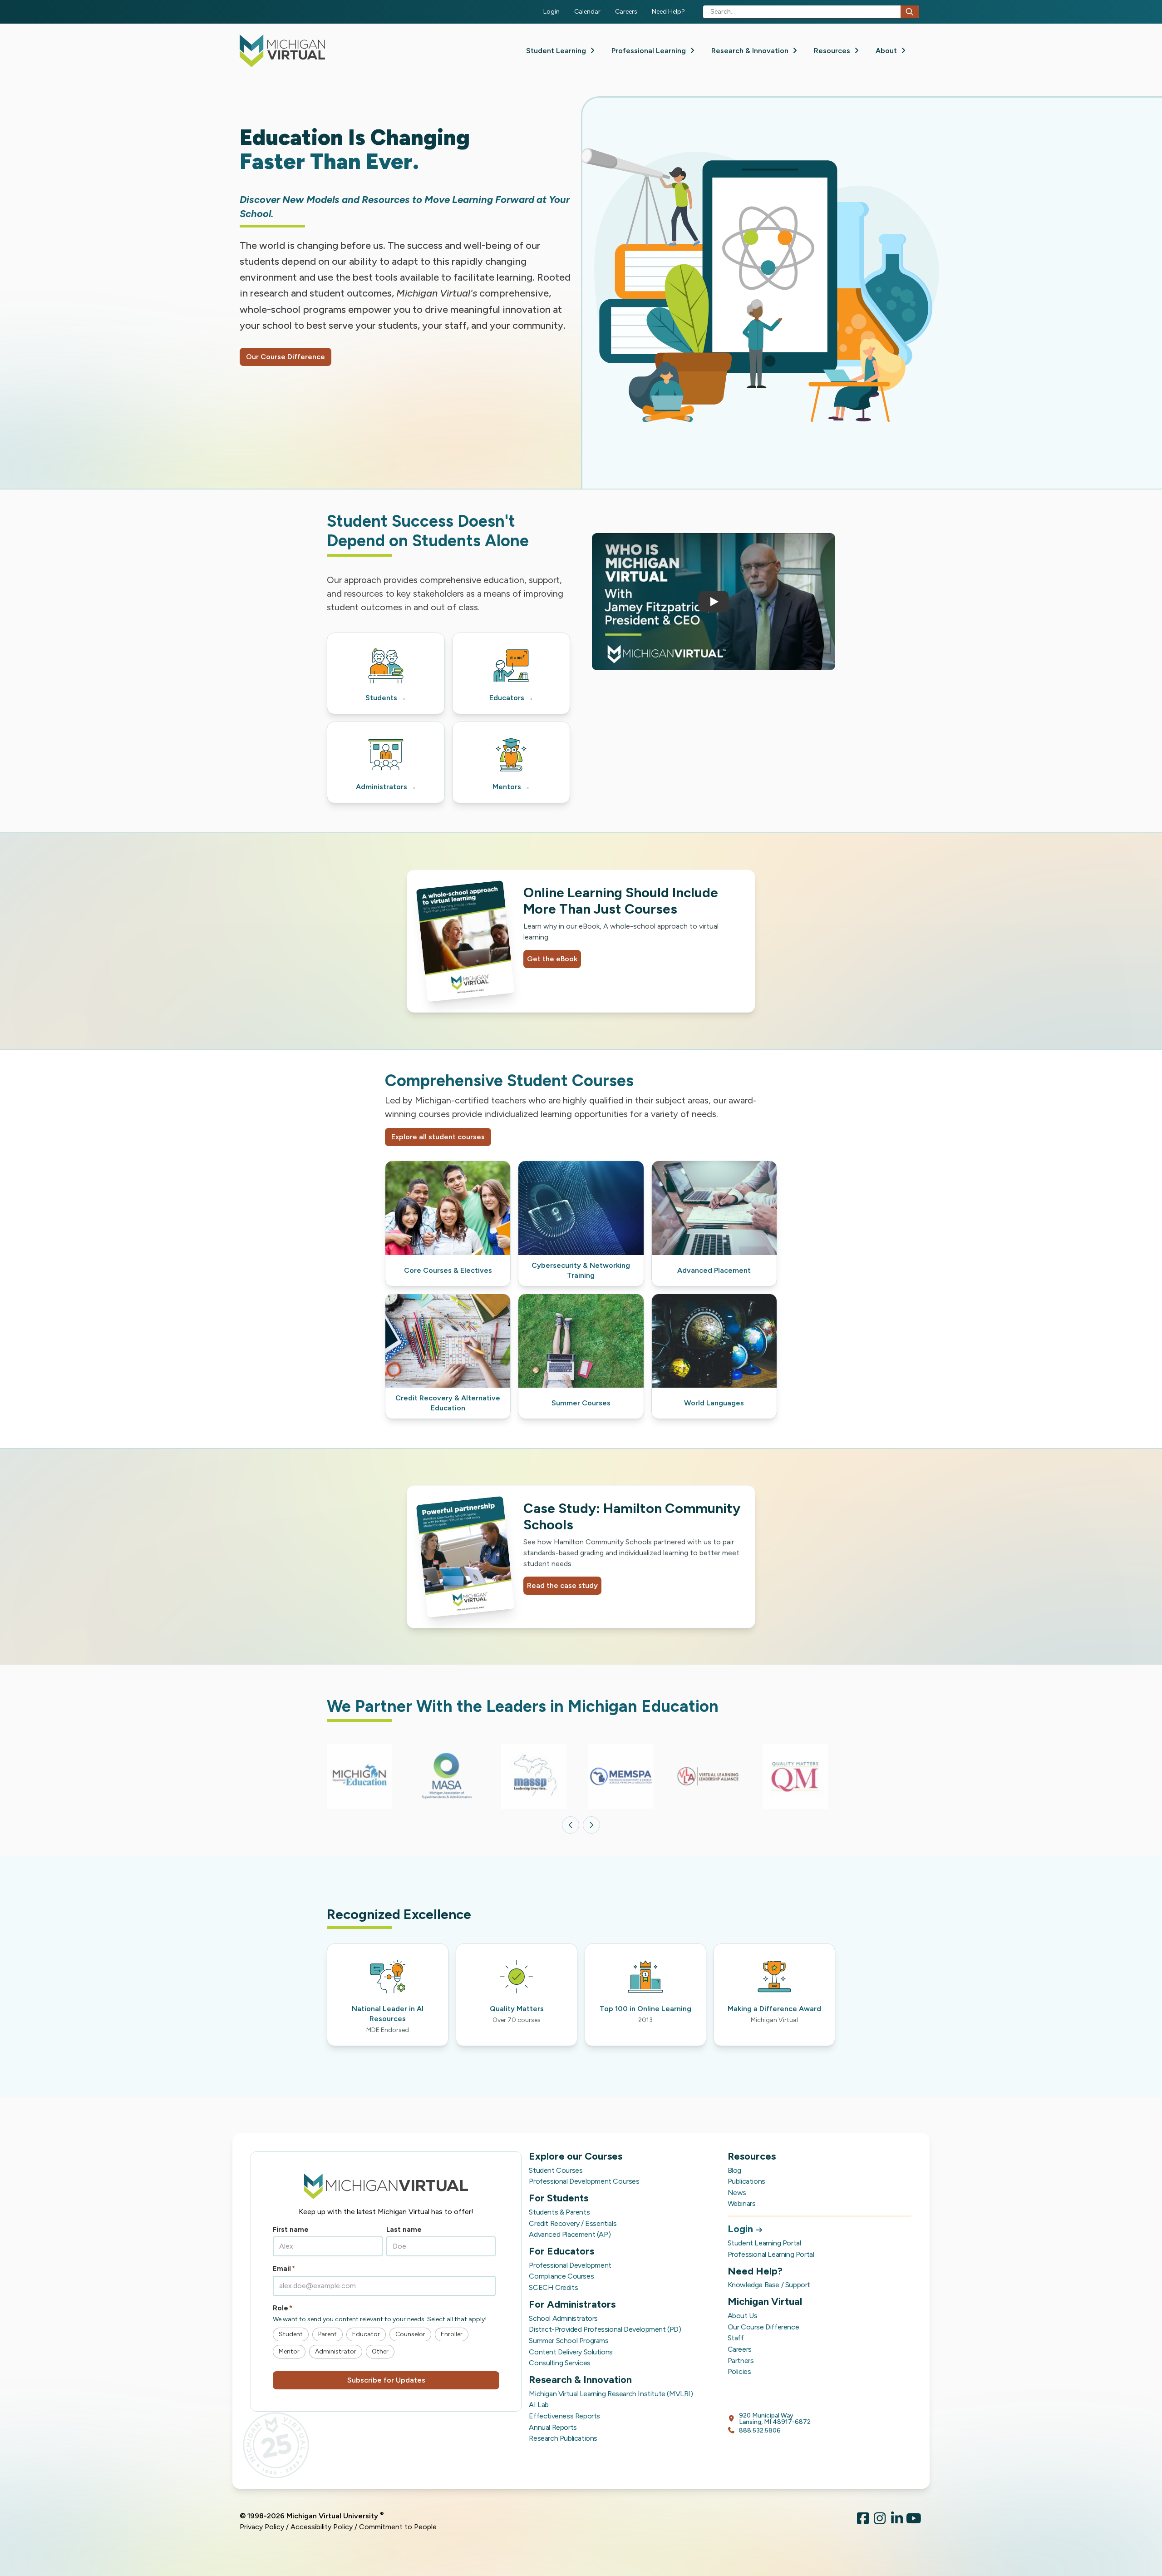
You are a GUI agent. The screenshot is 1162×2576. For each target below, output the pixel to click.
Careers (626, 12)
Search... (723, 12)
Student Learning (557, 51)
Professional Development (570, 2265)
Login (551, 12)
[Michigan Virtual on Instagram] (880, 2522)
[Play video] (714, 602)
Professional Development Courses (584, 2181)
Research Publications (563, 2438)
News (737, 2193)
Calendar (587, 12)
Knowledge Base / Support (769, 2285)
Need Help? (668, 12)
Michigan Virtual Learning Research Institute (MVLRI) (611, 2394)
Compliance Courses (561, 2276)
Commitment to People (398, 2527)
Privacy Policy (262, 2527)
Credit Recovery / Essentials (573, 2223)
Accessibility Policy (322, 2527)
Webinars (742, 2203)
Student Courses (556, 2170)
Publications (746, 2181)
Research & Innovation (751, 51)
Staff (736, 2338)
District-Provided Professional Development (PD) (605, 2329)
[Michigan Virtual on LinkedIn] (897, 2522)
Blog (734, 2170)
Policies (739, 2371)
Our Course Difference (763, 2327)
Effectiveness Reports (564, 2416)
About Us (743, 2316)
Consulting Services (559, 2363)
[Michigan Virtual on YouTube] (914, 2522)
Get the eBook (552, 959)
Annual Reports (553, 2427)
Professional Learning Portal (771, 2254)
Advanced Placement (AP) (570, 2234)
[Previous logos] (571, 1825)
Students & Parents (559, 2212)
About (887, 51)
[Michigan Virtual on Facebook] (863, 2522)
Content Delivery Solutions (571, 2352)
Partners (741, 2361)
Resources (833, 51)
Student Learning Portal (764, 2243)
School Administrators (563, 2318)
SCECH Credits (553, 2287)
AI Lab (539, 2405)
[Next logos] (591, 1825)
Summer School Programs (569, 2341)
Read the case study (562, 1585)
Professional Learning (650, 51)
